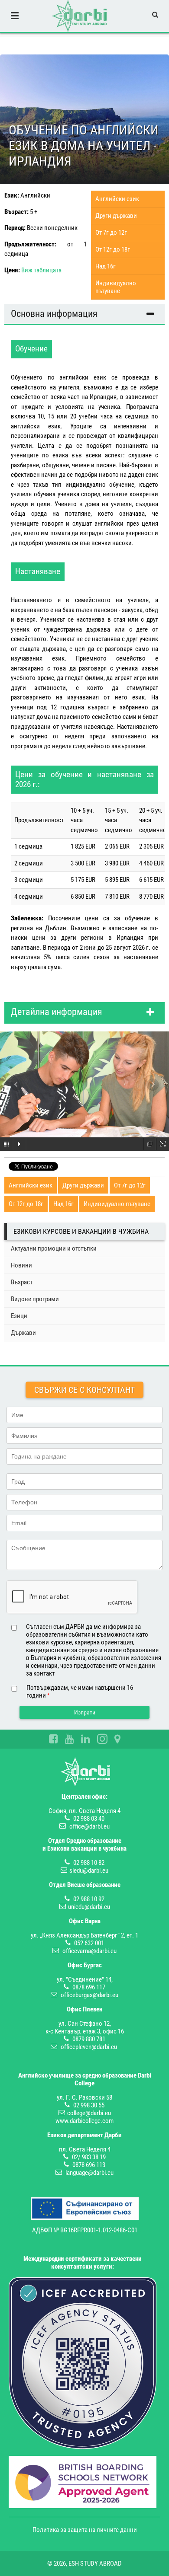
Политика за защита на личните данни (85, 2530)
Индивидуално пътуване (116, 287)
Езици (19, 1316)
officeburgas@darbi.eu (89, 1995)
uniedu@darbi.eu (89, 1907)
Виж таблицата (41, 270)
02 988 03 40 (89, 1819)
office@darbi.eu (89, 1826)
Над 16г (106, 266)
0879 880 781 (89, 2039)
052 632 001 (89, 1943)
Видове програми (35, 1299)
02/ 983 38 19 (89, 2157)
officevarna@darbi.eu (89, 1951)
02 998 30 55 (89, 2105)
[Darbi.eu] (79, 16)
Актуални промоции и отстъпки (54, 1248)
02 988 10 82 (89, 1863)
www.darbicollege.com (84, 2121)
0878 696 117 (89, 1987)
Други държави (116, 216)
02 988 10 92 (89, 1899)
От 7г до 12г (111, 233)
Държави (23, 1333)
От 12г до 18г (113, 249)
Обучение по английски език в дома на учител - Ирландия (84, 145)
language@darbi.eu (89, 2173)
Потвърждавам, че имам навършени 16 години (80, 1692)
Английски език (117, 199)
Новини (21, 1265)
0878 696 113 (89, 2165)
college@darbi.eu (89, 2113)
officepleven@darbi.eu (89, 2047)
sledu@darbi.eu (89, 1871)
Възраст (22, 1282)
